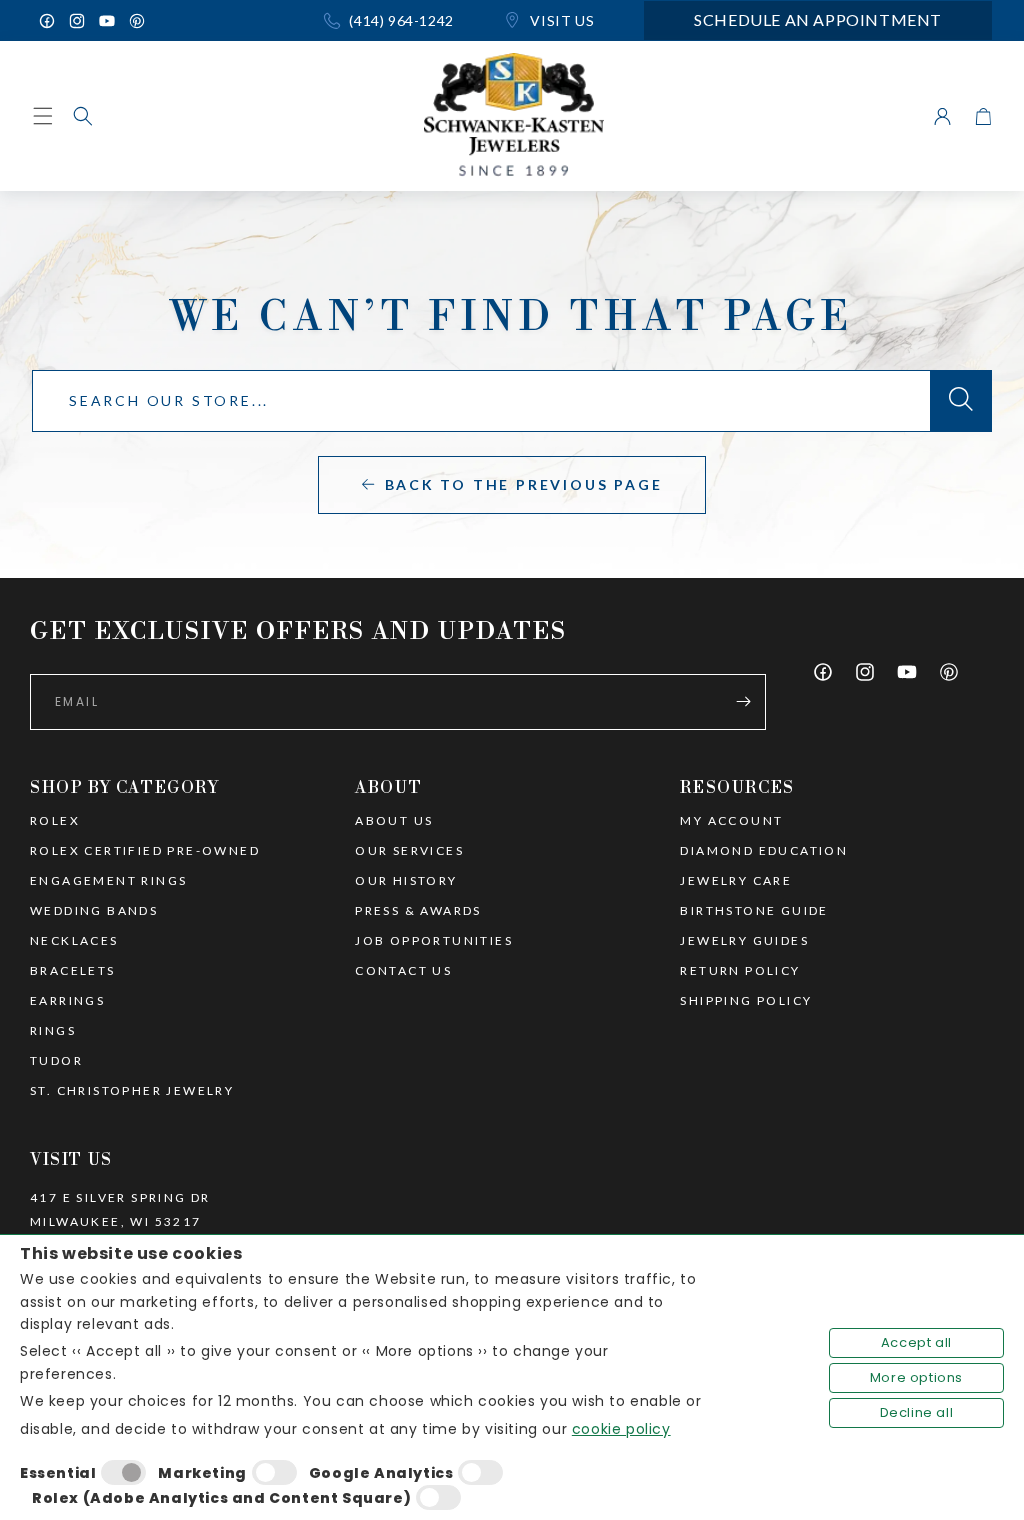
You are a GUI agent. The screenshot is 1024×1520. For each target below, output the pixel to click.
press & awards (418, 911)
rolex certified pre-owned (145, 851)
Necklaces (74, 941)
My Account (731, 821)
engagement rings (108, 881)
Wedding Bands (94, 911)
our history (406, 881)
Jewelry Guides (744, 941)
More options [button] (916, 1377)
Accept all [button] (916, 1342)
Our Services (409, 851)
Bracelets (73, 971)
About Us (394, 821)
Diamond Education (764, 851)
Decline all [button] (917, 1412)
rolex (55, 821)
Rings (53, 1031)
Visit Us (560, 20)
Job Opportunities (434, 941)
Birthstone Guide (754, 911)
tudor (56, 1061)
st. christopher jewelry (132, 1091)
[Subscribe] (743, 702)
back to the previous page (524, 484)
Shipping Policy (746, 1001)
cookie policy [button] (621, 1429)
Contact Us (403, 971)
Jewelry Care (736, 881)
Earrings (67, 1001)
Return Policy (740, 971)
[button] (83, 116)
